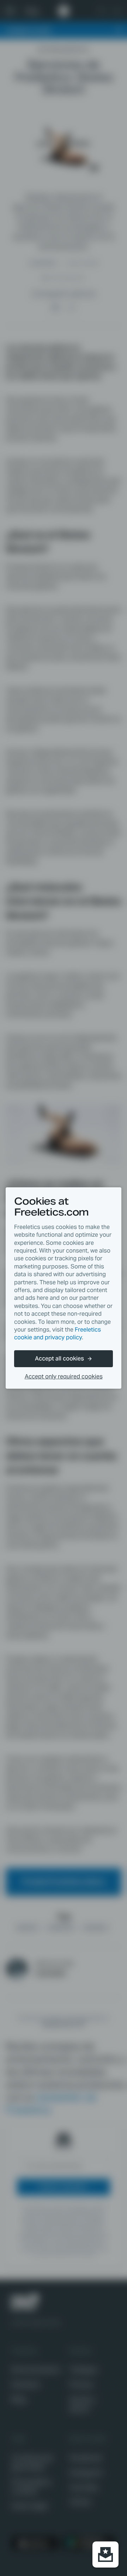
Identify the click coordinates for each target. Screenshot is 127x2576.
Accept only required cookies (64, 1377)
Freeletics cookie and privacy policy (58, 1333)
